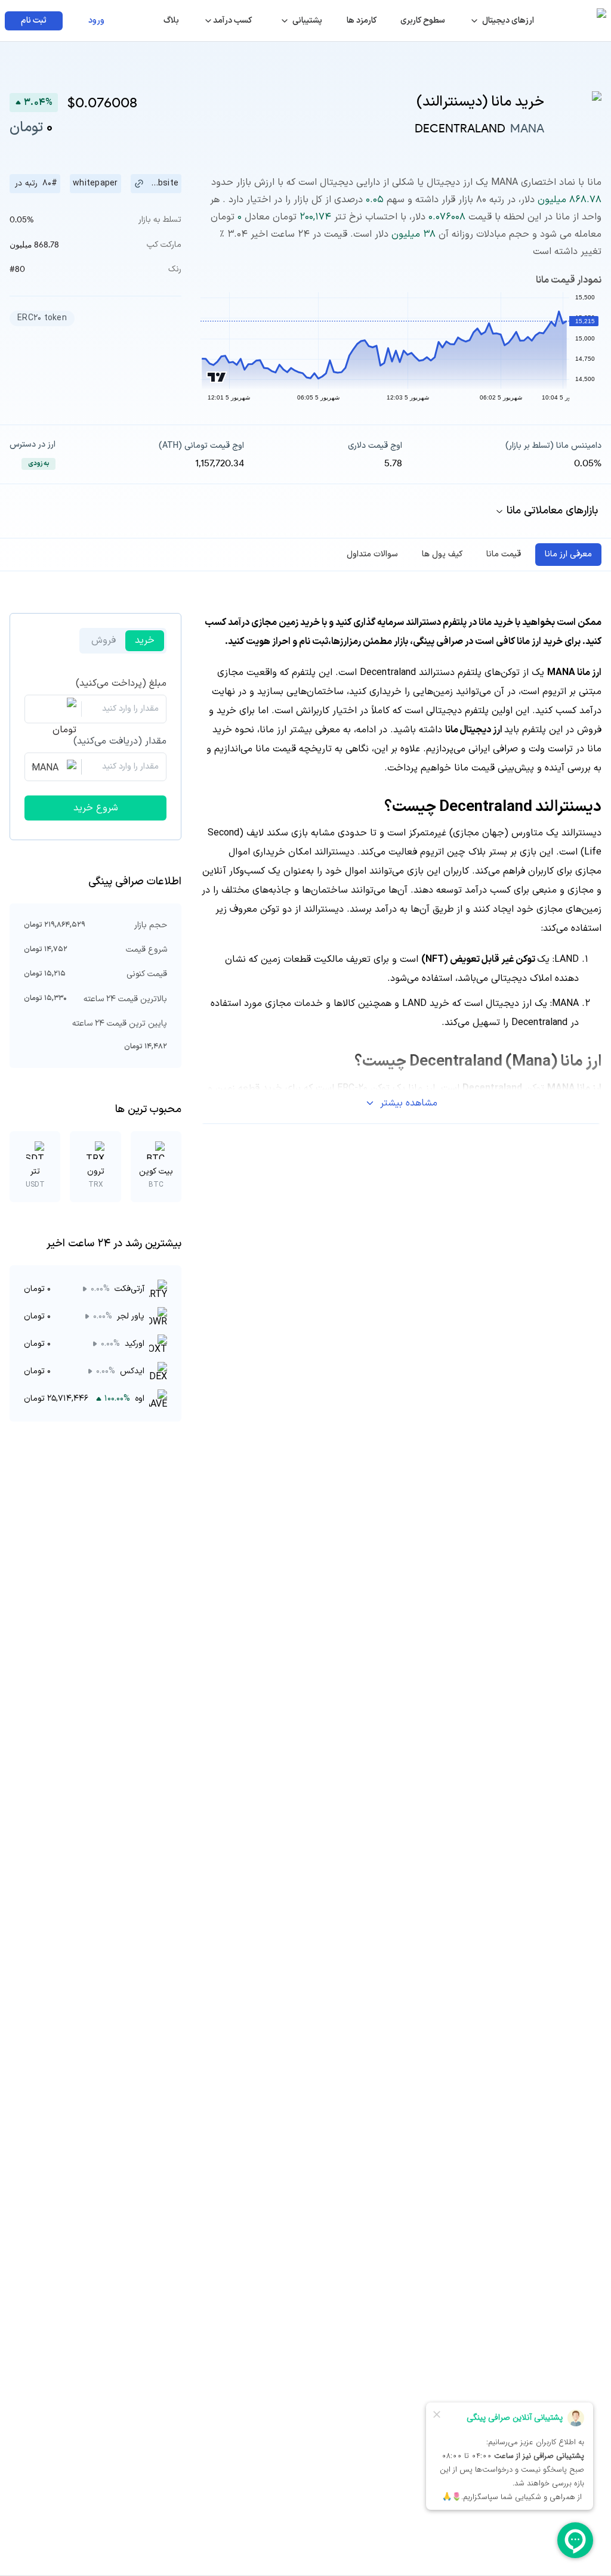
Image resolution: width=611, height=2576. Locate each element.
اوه (140, 1399)
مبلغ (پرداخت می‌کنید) (121, 683)
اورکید (135, 1344)
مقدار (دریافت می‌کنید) (120, 741)
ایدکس (132, 1371)
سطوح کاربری (423, 21)
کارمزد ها (362, 21)
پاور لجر (131, 1316)
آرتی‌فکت (129, 1289)
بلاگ (171, 21)
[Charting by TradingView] (217, 377)
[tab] (568, 555)
